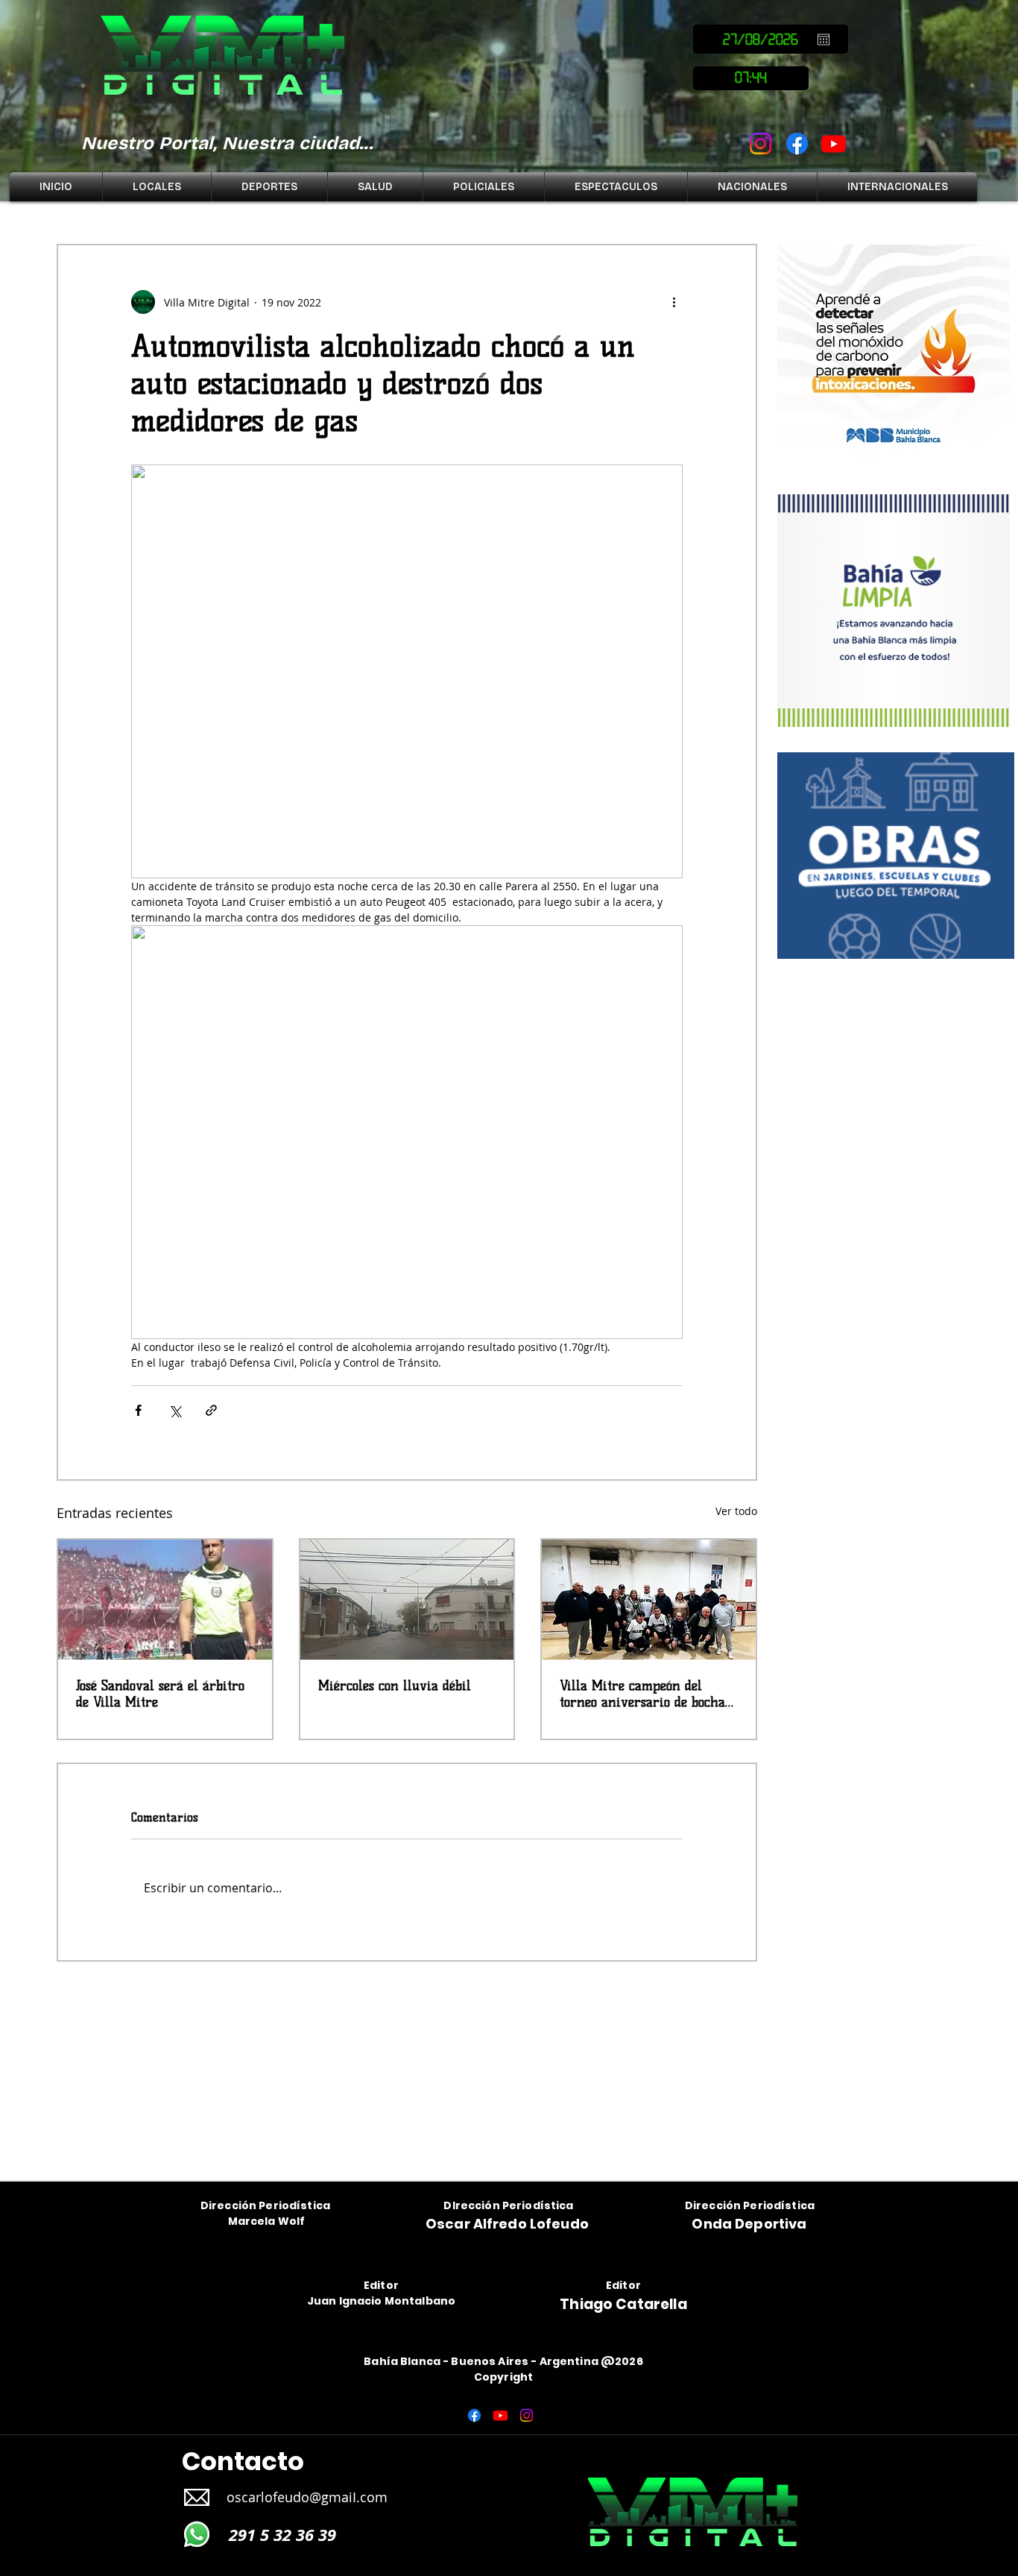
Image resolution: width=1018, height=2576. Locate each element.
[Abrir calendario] (823, 40)
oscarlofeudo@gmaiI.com (307, 2497)
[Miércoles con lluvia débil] (407, 1600)
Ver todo (736, 1511)
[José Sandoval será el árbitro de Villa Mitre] (165, 1600)
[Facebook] (797, 144)
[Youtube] (834, 144)
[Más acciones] (674, 302)
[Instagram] (761, 144)
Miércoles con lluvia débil (395, 1686)
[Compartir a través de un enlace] (211, 1410)
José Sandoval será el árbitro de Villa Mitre (160, 1694)
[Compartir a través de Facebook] (138, 1410)
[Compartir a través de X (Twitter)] (175, 1410)
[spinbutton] (751, 78)
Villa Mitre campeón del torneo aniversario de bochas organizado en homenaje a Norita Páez (645, 1694)
